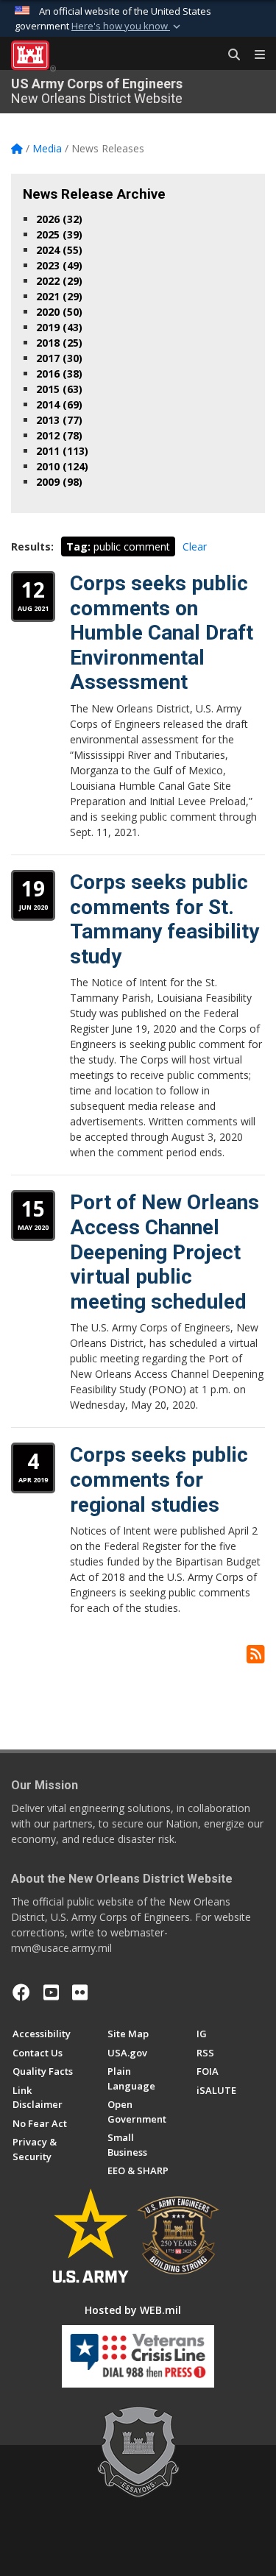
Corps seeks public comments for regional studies (159, 1479)
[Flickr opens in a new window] (80, 1992)
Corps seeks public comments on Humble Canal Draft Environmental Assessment (162, 633)
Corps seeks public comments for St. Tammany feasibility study (164, 919)
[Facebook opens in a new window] (21, 1992)
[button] (127, 26)
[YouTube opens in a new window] (51, 1992)
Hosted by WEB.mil (133, 2310)
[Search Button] (229, 55)
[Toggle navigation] (254, 55)
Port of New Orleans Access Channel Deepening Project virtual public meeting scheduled (164, 1252)
